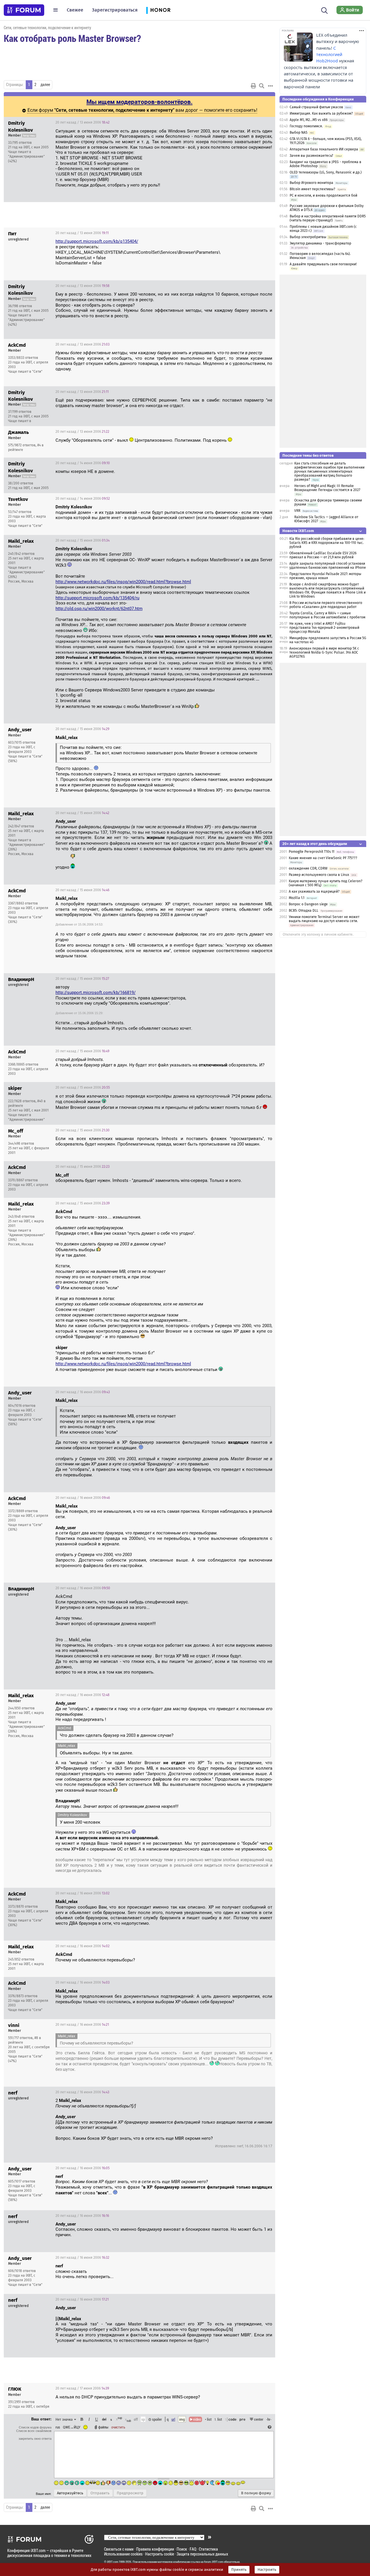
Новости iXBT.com (298, 531)
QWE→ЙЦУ (72, 2427)
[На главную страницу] (24, 10)
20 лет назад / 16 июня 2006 (83, 1392)
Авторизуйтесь (70, 2493)
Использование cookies (123, 2554)
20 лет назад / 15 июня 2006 (83, 540)
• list (208, 2419)
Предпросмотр (130, 2493)
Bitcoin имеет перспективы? (312, 189)
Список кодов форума (35, 2427)
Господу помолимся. (306, 126)
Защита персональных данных (202, 2554)
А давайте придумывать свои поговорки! (323, 264)
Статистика (208, 2549)
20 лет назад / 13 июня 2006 (83, 122)
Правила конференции (155, 2549)
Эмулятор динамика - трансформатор (320, 243)
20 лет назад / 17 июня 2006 (82, 2388)
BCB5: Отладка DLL (304, 911)
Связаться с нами (119, 2549)
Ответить (264, 122)
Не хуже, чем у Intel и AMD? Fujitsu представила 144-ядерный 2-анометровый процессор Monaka (324, 628)
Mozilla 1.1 (297, 898)
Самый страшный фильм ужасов (316, 107)
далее (45, 85)
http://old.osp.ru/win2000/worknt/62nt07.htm (99, 609)
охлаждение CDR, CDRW (308, 868)
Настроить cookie (160, 2554)
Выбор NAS (299, 133)
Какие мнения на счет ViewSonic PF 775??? (323, 858)
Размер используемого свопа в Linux (319, 875)
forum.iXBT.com (214, 2562)
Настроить (267, 2570)
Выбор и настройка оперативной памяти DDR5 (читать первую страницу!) (328, 218)
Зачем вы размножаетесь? (311, 156)
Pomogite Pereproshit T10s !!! (312, 852)
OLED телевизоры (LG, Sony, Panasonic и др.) (326, 172)
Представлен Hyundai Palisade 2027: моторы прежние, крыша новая (325, 576)
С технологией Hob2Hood (329, 55)
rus (58, 2427)
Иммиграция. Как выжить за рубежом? (321, 113)
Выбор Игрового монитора (312, 183)
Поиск (182, 2549)
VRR (297, 511)
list (218, 2419)
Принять (239, 2570)
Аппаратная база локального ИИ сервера (324, 149)
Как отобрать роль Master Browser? (72, 38)
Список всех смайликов (34, 2431)
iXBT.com (113, 2562)
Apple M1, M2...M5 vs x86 (309, 120)
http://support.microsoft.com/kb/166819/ (96, 993)
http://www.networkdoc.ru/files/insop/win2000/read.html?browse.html (123, 582)
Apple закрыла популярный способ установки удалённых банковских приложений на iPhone (328, 566)
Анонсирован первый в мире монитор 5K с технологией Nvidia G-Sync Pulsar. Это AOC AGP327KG (324, 652)
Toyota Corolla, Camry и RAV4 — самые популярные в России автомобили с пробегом (327, 615)
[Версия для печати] (254, 86)
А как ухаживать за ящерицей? (314, 891)
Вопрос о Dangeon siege (308, 904)
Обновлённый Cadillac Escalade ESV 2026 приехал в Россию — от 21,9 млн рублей (323, 555)
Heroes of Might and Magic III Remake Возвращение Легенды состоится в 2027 (327, 488)
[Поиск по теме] (262, 86)
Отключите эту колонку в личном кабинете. (318, 934)
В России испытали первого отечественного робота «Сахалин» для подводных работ (326, 605)
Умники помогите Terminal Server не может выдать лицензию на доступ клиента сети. (324, 919)
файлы (103, 2427)
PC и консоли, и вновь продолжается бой (323, 195)
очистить (118, 2427)
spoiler (157, 2419)
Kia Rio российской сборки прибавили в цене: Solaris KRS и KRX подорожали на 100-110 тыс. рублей (327, 543)
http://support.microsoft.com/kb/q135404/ (97, 241)
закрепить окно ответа (35, 2439)
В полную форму (256, 2493)
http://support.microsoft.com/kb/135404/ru (97, 598)
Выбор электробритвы (308, 237)
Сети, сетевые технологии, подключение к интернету (47, 28)
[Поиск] (324, 10)
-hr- (269, 2419)
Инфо (249, 122)
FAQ (193, 2549)
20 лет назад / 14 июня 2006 (83, 463)
